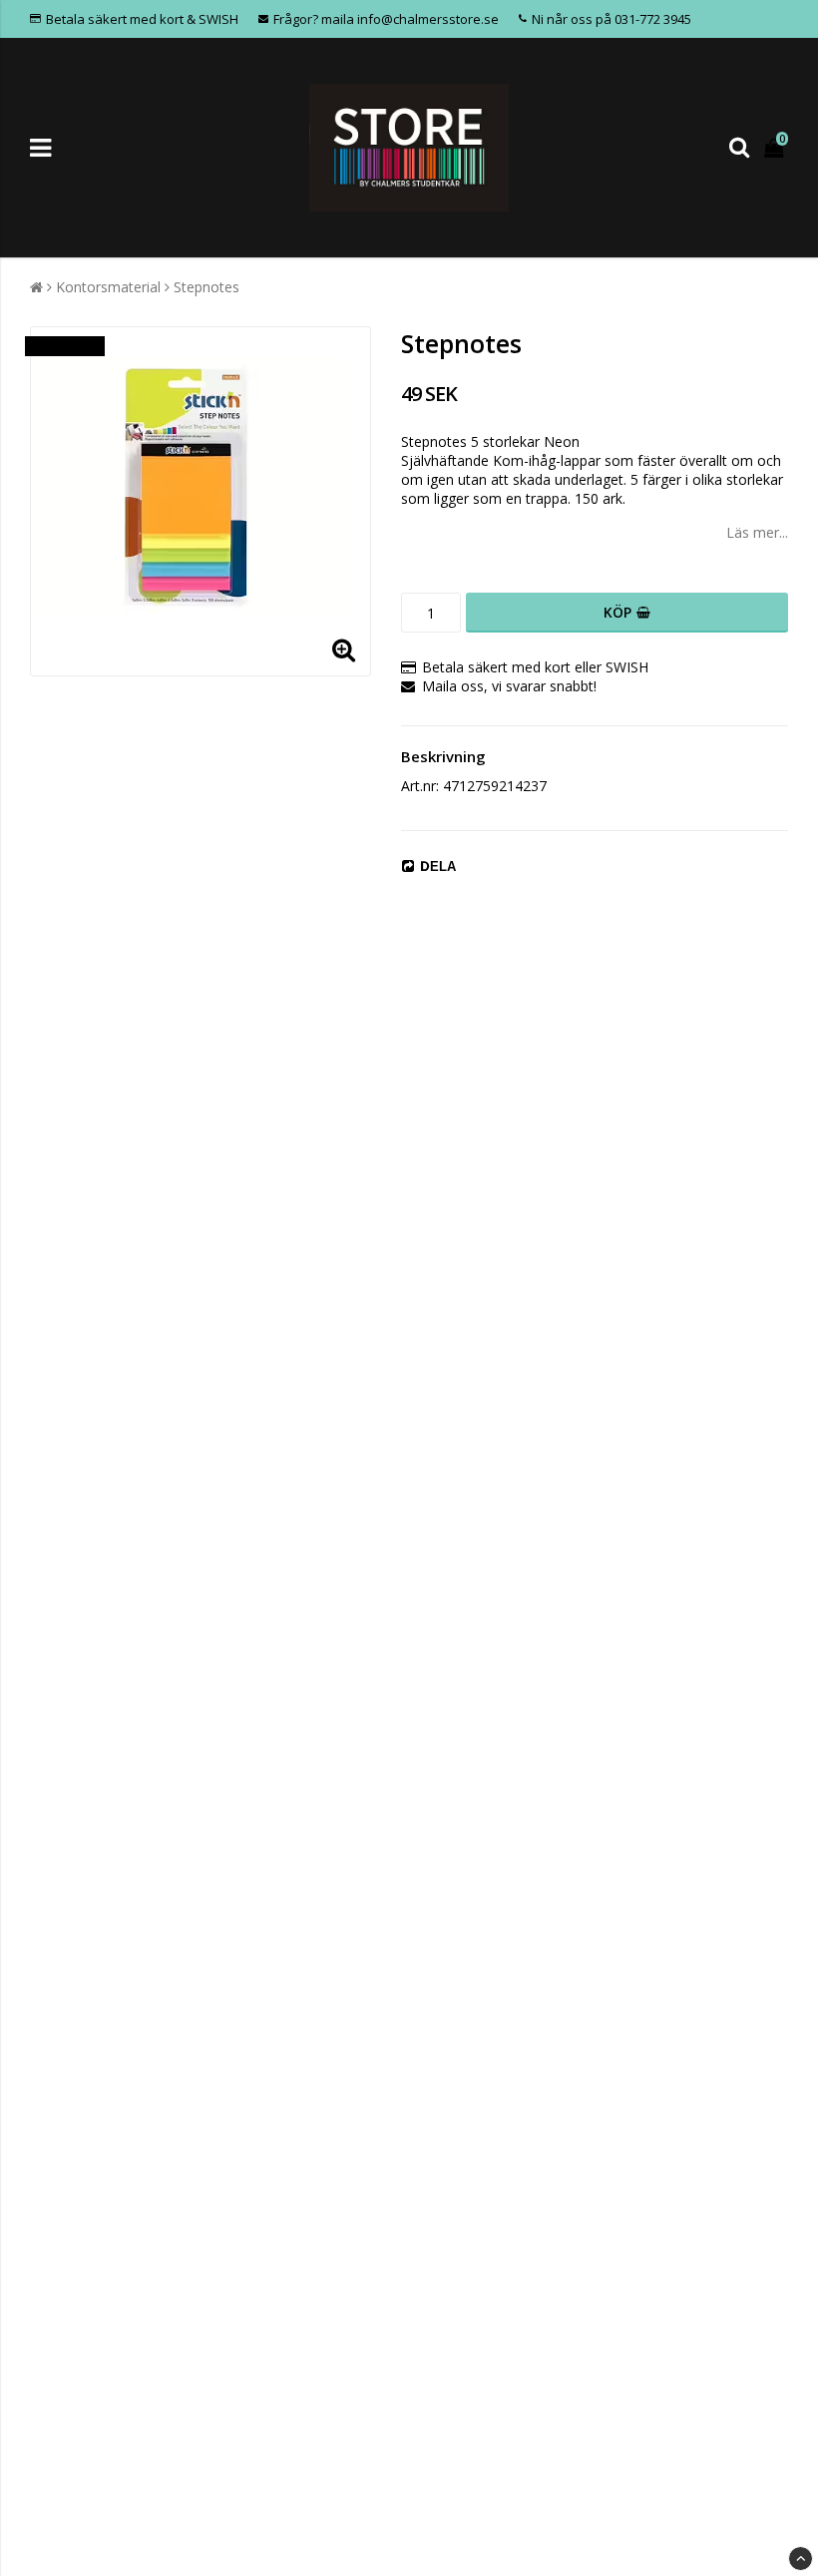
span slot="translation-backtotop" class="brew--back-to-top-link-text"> (801, 2559)
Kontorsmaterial (108, 287)
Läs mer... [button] (757, 532)
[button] (776, 147)
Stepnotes (206, 287)
